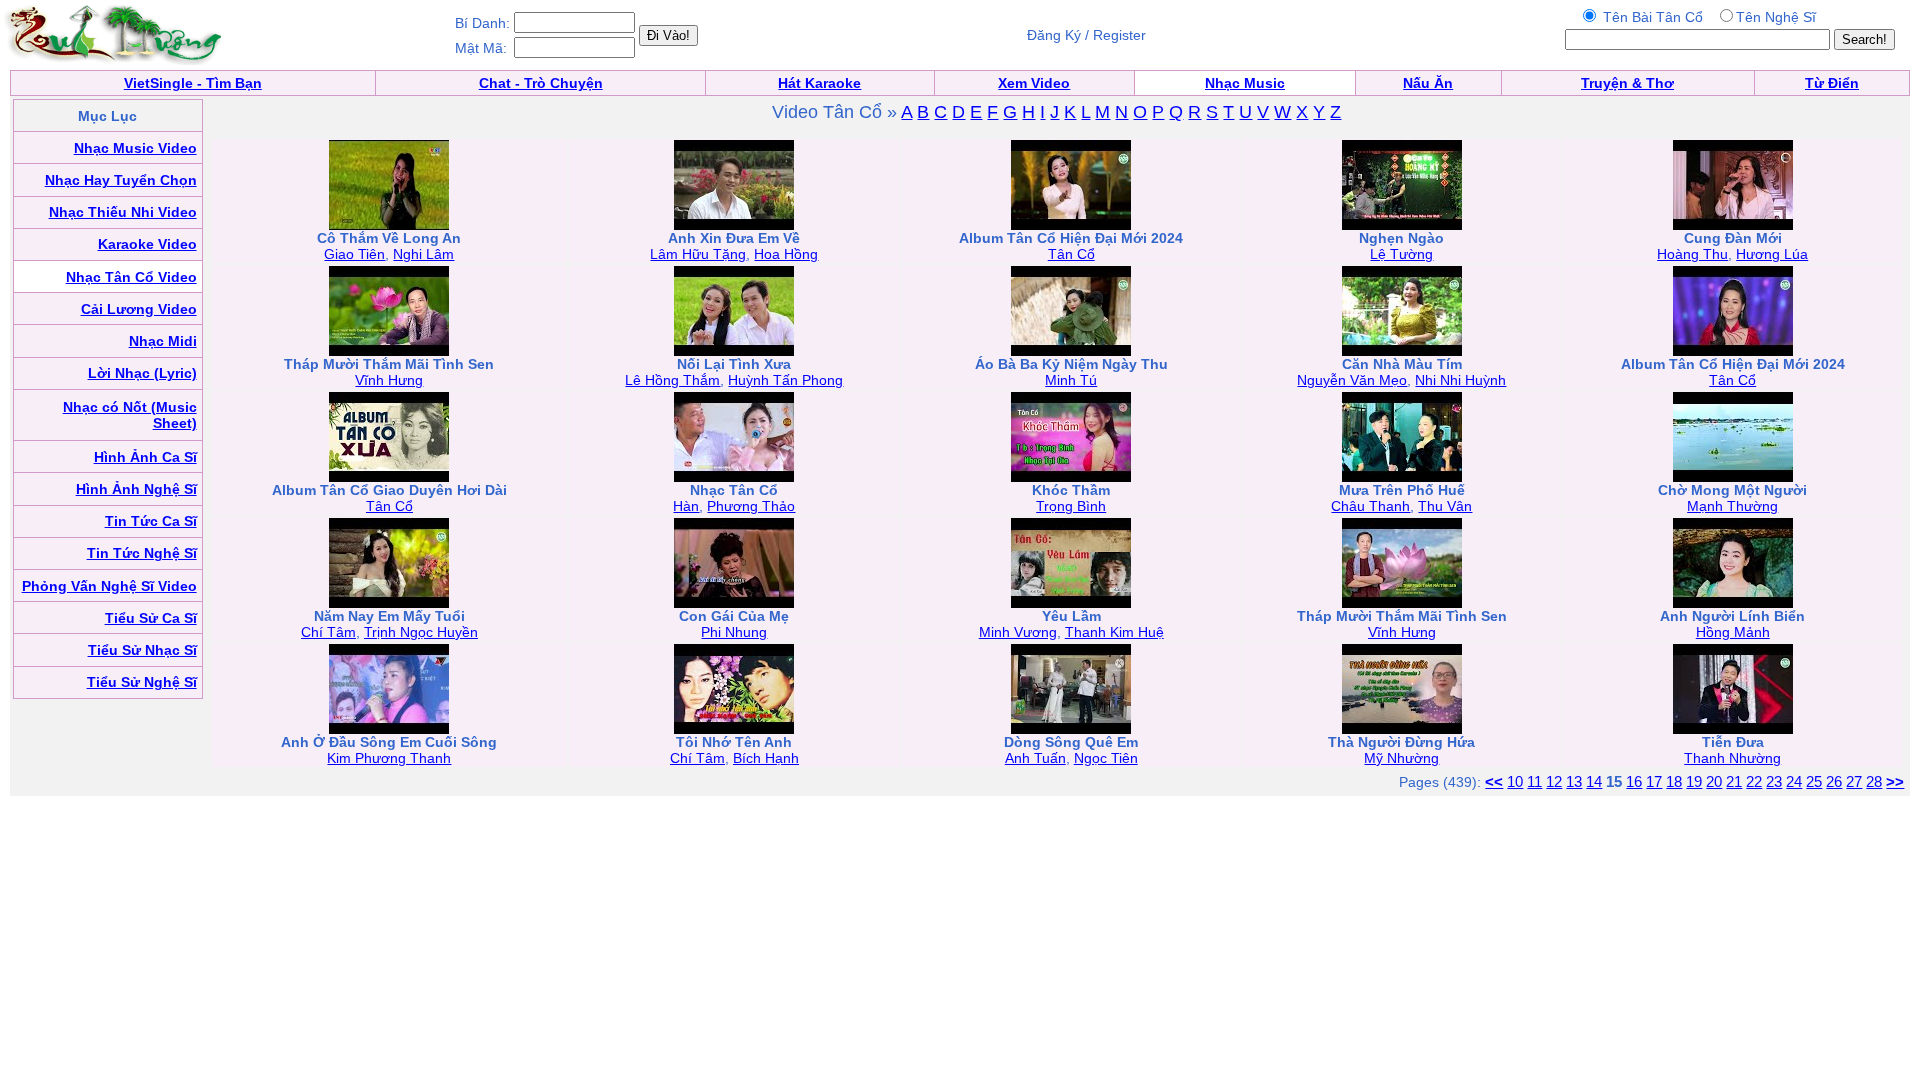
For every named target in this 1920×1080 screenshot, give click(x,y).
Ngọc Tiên (1106, 758)
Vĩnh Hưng (389, 380)
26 (1834, 781)
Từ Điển (1832, 83)
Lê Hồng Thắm (672, 380)
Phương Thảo (751, 506)
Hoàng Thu (1692, 254)
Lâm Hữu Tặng (698, 254)
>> (1895, 781)
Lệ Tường (1401, 254)
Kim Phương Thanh (389, 758)
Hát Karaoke (819, 83)
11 (1534, 781)
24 (1794, 781)
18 (1674, 781)
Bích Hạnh (766, 758)
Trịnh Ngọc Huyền (421, 632)
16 (1634, 781)
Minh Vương (1018, 632)
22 (1754, 781)
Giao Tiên (354, 254)
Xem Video (1034, 83)
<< (1494, 781)
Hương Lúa (1772, 254)
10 (1515, 781)
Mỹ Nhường (1401, 758)
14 (1594, 781)
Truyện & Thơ (1627, 83)
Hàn (686, 506)
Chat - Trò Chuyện (541, 83)
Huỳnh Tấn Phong (785, 380)
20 (1714, 781)
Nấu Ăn (1428, 83)
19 (1694, 781)
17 (1654, 781)
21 (1734, 781)
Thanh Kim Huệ (1114, 632)
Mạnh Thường (1732, 506)
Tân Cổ (1071, 254)
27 (1854, 781)
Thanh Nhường (1732, 758)
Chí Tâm (328, 632)
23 (1774, 781)
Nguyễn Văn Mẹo (1352, 380)
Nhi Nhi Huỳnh (1460, 380)
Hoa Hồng (786, 254)
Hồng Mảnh (1733, 632)
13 (1574, 781)
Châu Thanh (1370, 506)
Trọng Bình (1071, 506)
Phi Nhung (734, 632)
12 (1554, 781)
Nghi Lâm (423, 254)
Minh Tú (1071, 380)
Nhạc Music (1245, 83)
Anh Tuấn (1035, 758)
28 (1874, 781)
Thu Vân (1445, 506)
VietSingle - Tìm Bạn (193, 83)
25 (1814, 781)
